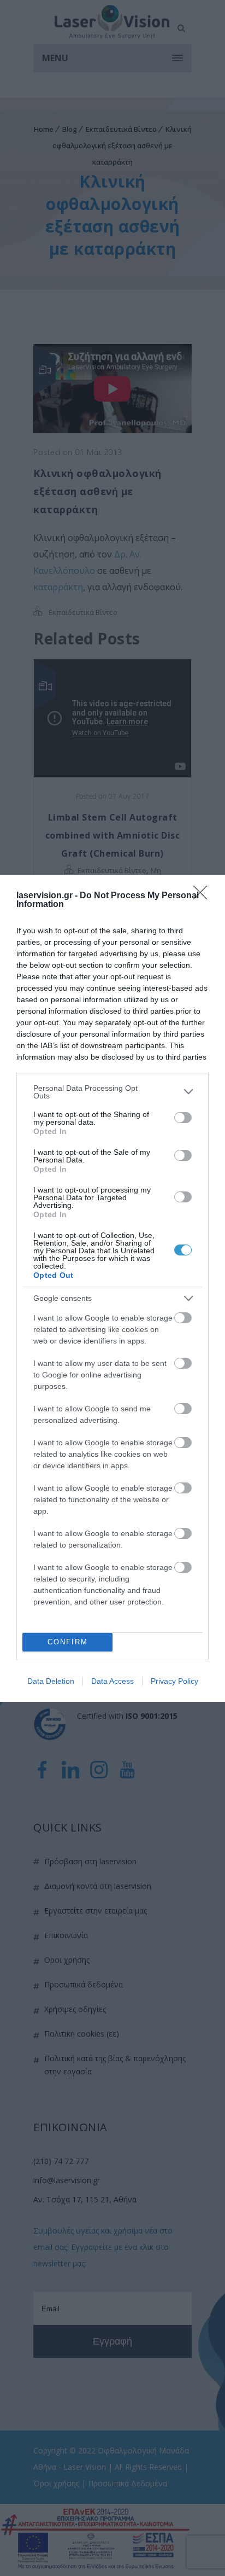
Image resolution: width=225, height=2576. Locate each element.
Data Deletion (51, 1681)
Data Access (112, 1681)
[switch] (183, 1118)
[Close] (204, 896)
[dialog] (112, 1288)
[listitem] (112, 1092)
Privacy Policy (174, 1681)
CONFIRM (68, 1642)
